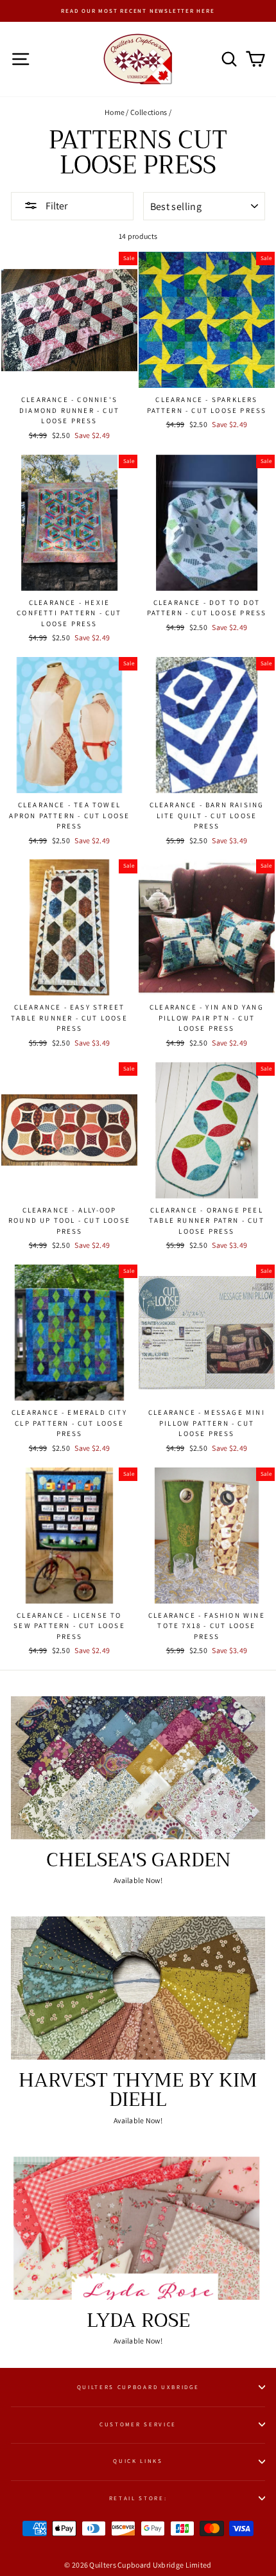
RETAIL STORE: (138, 2498)
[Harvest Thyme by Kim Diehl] (138, 1988)
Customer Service (138, 2424)
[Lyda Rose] (138, 2228)
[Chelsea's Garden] (138, 1768)
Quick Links (138, 2461)
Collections (149, 112)
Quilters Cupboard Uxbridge (138, 2387)
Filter (56, 206)
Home (115, 112)
